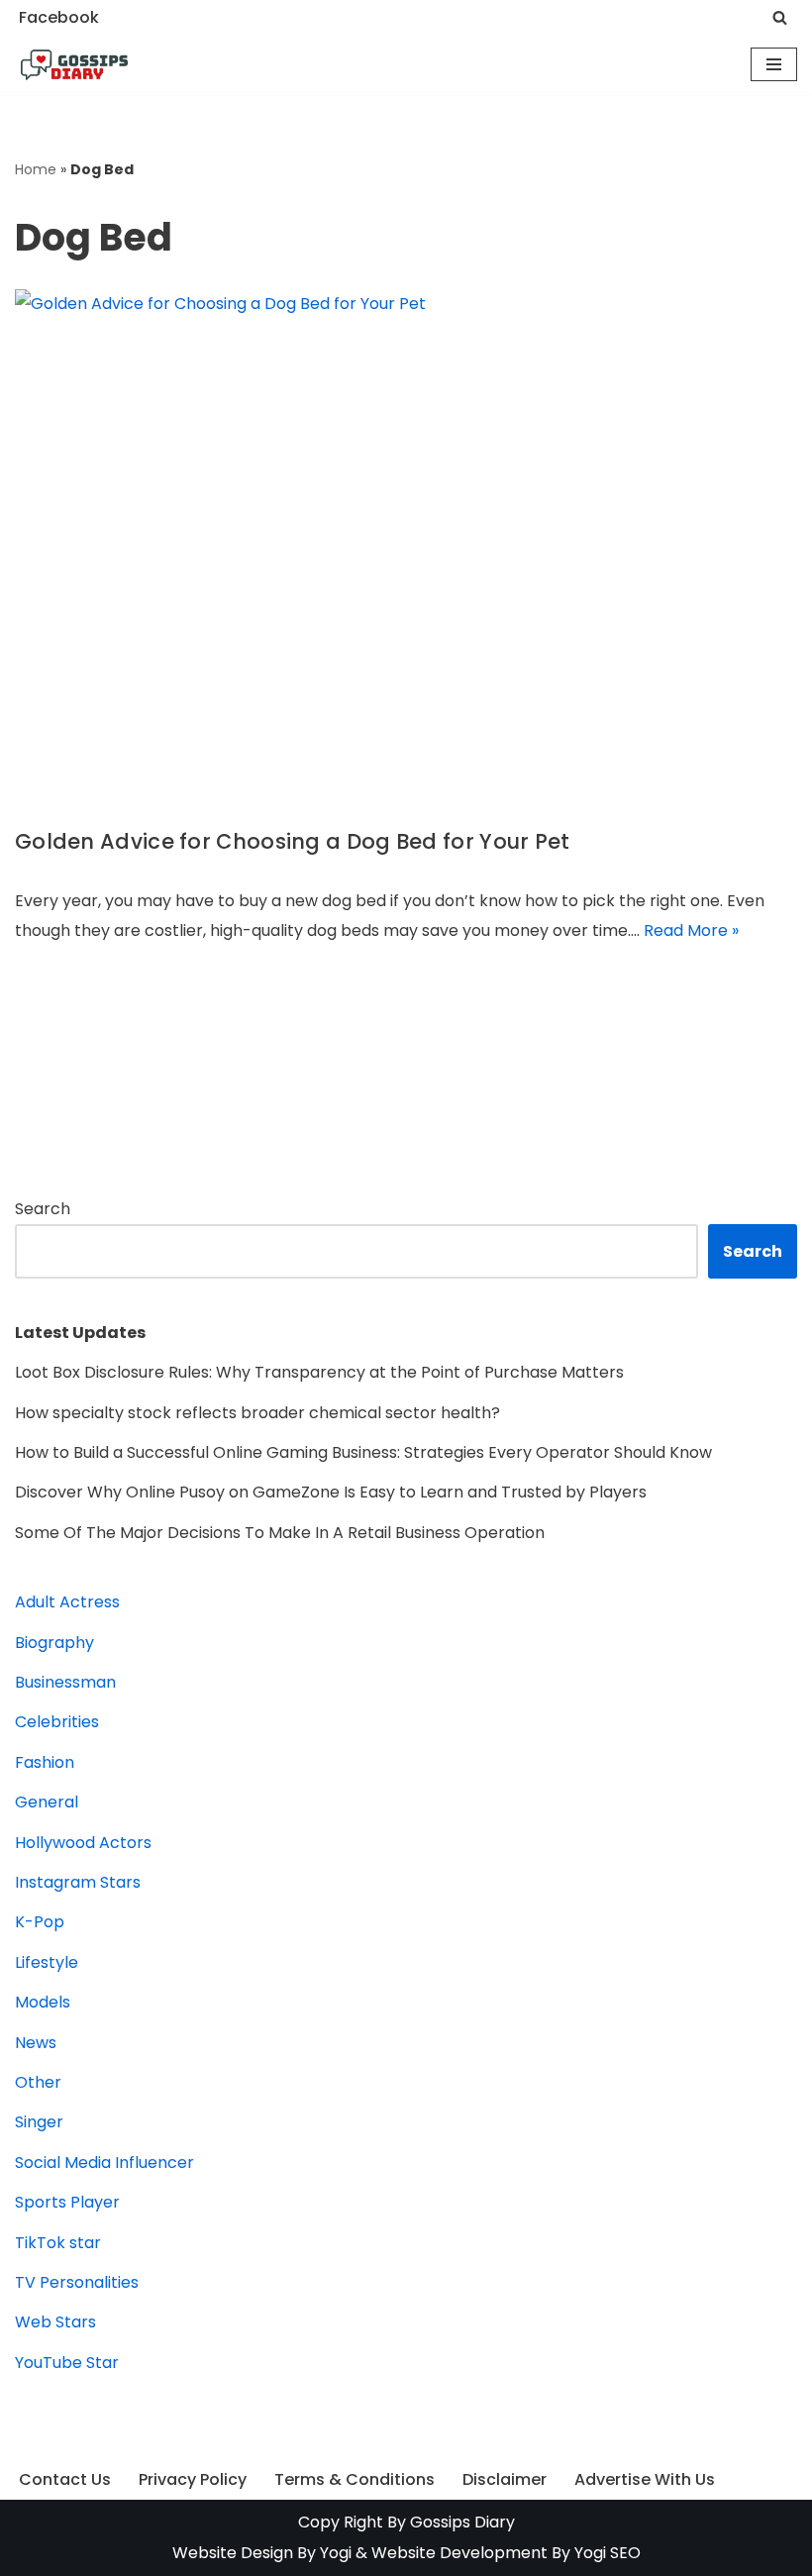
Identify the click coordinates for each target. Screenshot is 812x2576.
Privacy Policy (193, 2479)
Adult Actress (67, 1602)
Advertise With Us (645, 2479)
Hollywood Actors (83, 1843)
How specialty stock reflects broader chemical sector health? (257, 1413)
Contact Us (65, 2479)
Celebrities (57, 1722)
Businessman (65, 1682)
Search (43, 1209)
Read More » (691, 930)
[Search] (780, 17)
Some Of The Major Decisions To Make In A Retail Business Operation (280, 1533)
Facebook (59, 17)
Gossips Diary (462, 2522)
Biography (54, 1643)
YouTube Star (67, 2363)
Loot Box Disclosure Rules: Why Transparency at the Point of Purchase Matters (319, 1372)
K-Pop (40, 1922)
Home (36, 169)
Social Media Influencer (104, 2163)
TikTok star (58, 2243)
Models (43, 2002)
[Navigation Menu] (774, 64)
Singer (39, 2122)
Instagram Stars (78, 1882)
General (47, 1802)
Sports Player (67, 2202)
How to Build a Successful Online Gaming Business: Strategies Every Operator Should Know (363, 1452)
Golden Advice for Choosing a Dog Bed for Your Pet (293, 841)
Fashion (45, 1762)
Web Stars (55, 2322)
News (36, 2043)
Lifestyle (47, 1962)
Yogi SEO (608, 2553)
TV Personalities (77, 2282)
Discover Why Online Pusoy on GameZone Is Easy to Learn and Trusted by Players (331, 1492)
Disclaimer (505, 2479)
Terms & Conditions (355, 2479)
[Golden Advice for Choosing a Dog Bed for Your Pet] (406, 547)
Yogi (334, 2553)
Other (38, 2082)
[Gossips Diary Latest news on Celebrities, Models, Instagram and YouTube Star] (74, 65)
